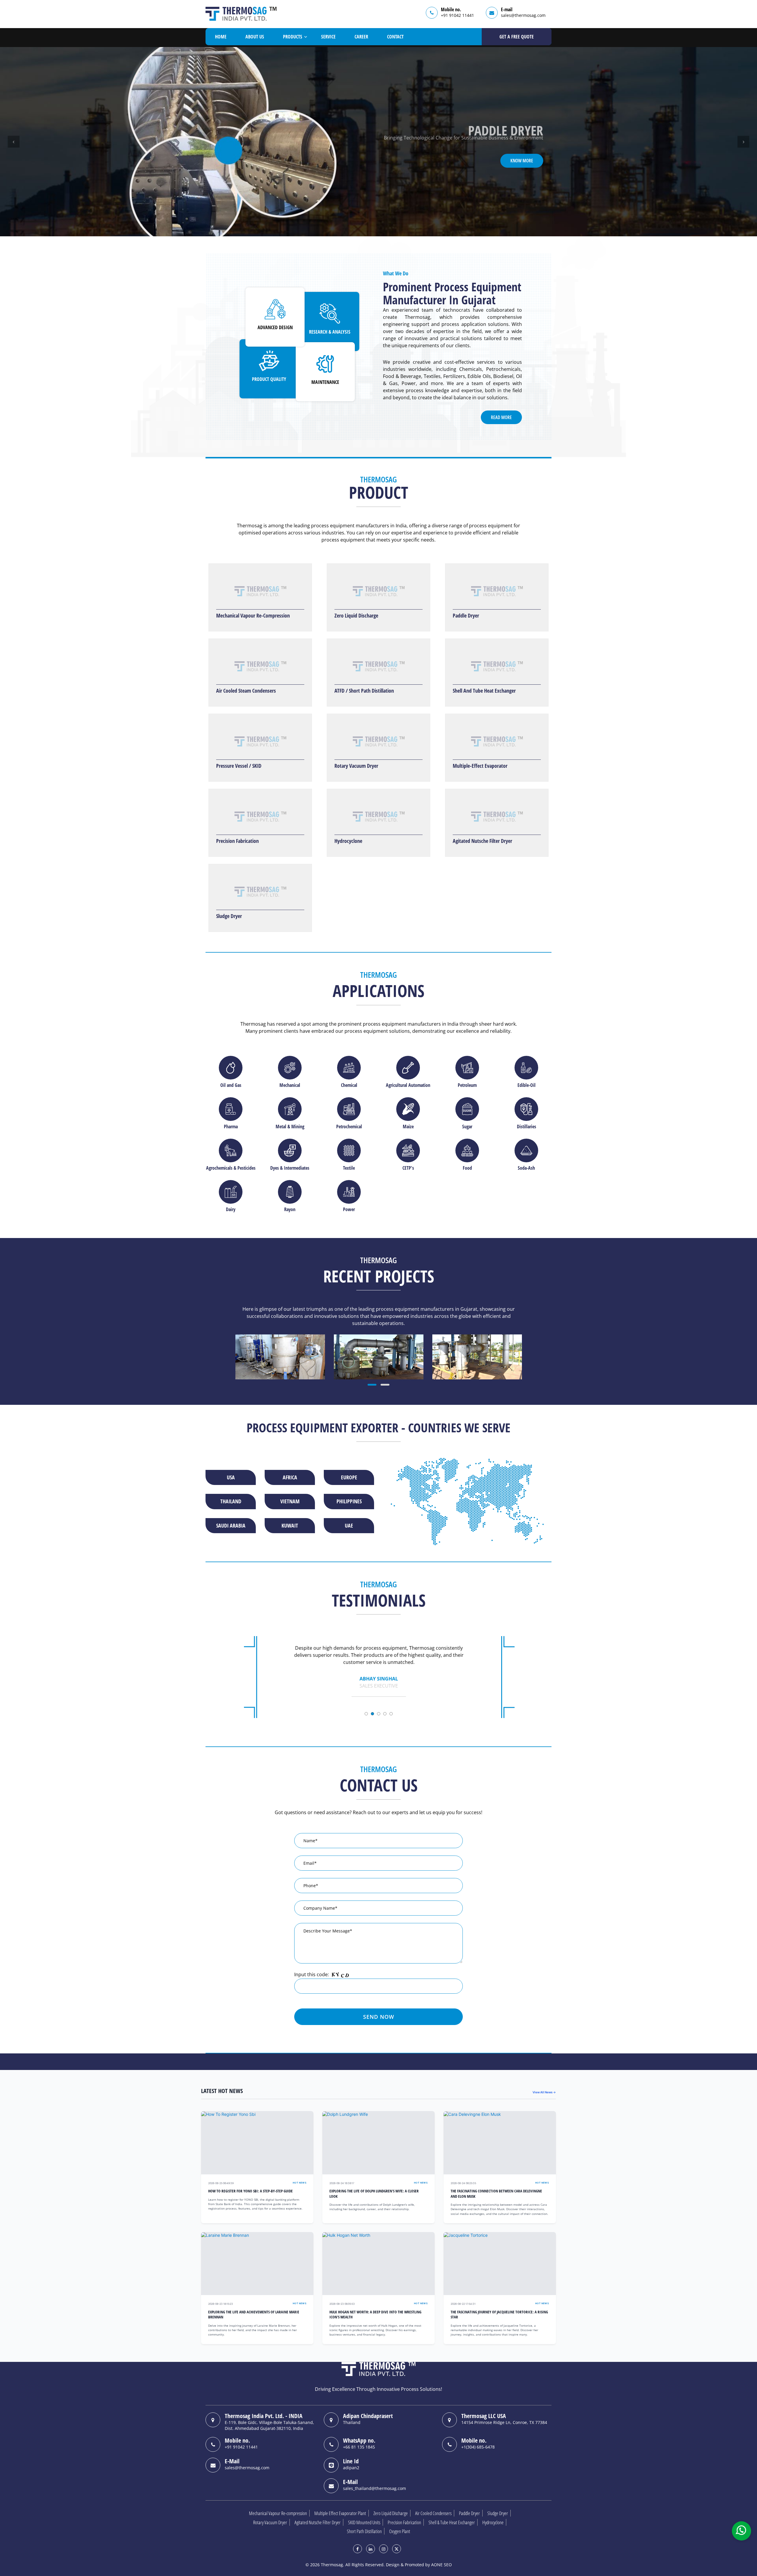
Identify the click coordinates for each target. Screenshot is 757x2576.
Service (328, 37)
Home (221, 37)
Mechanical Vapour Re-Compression (253, 615)
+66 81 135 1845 (359, 2447)
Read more (501, 417)
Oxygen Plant (400, 2531)
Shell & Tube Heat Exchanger (452, 2522)
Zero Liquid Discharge (356, 615)
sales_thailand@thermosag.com (375, 2488)
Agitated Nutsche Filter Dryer (482, 841)
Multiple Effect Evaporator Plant (340, 2513)
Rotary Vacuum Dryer (356, 766)
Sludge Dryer (229, 916)
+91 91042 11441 (457, 15)
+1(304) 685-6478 (478, 2447)
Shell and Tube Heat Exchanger (484, 691)
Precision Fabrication (237, 841)
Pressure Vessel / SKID (239, 766)
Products (293, 37)
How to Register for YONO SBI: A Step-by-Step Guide (250, 2191)
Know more (522, 168)
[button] (14, 142)
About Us (255, 37)
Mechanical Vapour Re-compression (278, 2513)
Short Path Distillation (364, 2531)
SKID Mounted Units (364, 2522)
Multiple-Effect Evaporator (480, 766)
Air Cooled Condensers (433, 2513)
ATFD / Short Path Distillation (364, 691)
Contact (395, 37)
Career (361, 37)
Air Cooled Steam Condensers (246, 691)
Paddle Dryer (466, 615)
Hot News (300, 2183)
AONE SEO (441, 2565)
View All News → (544, 2092)
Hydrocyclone (348, 841)
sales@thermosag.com (523, 15)
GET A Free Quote (517, 37)
